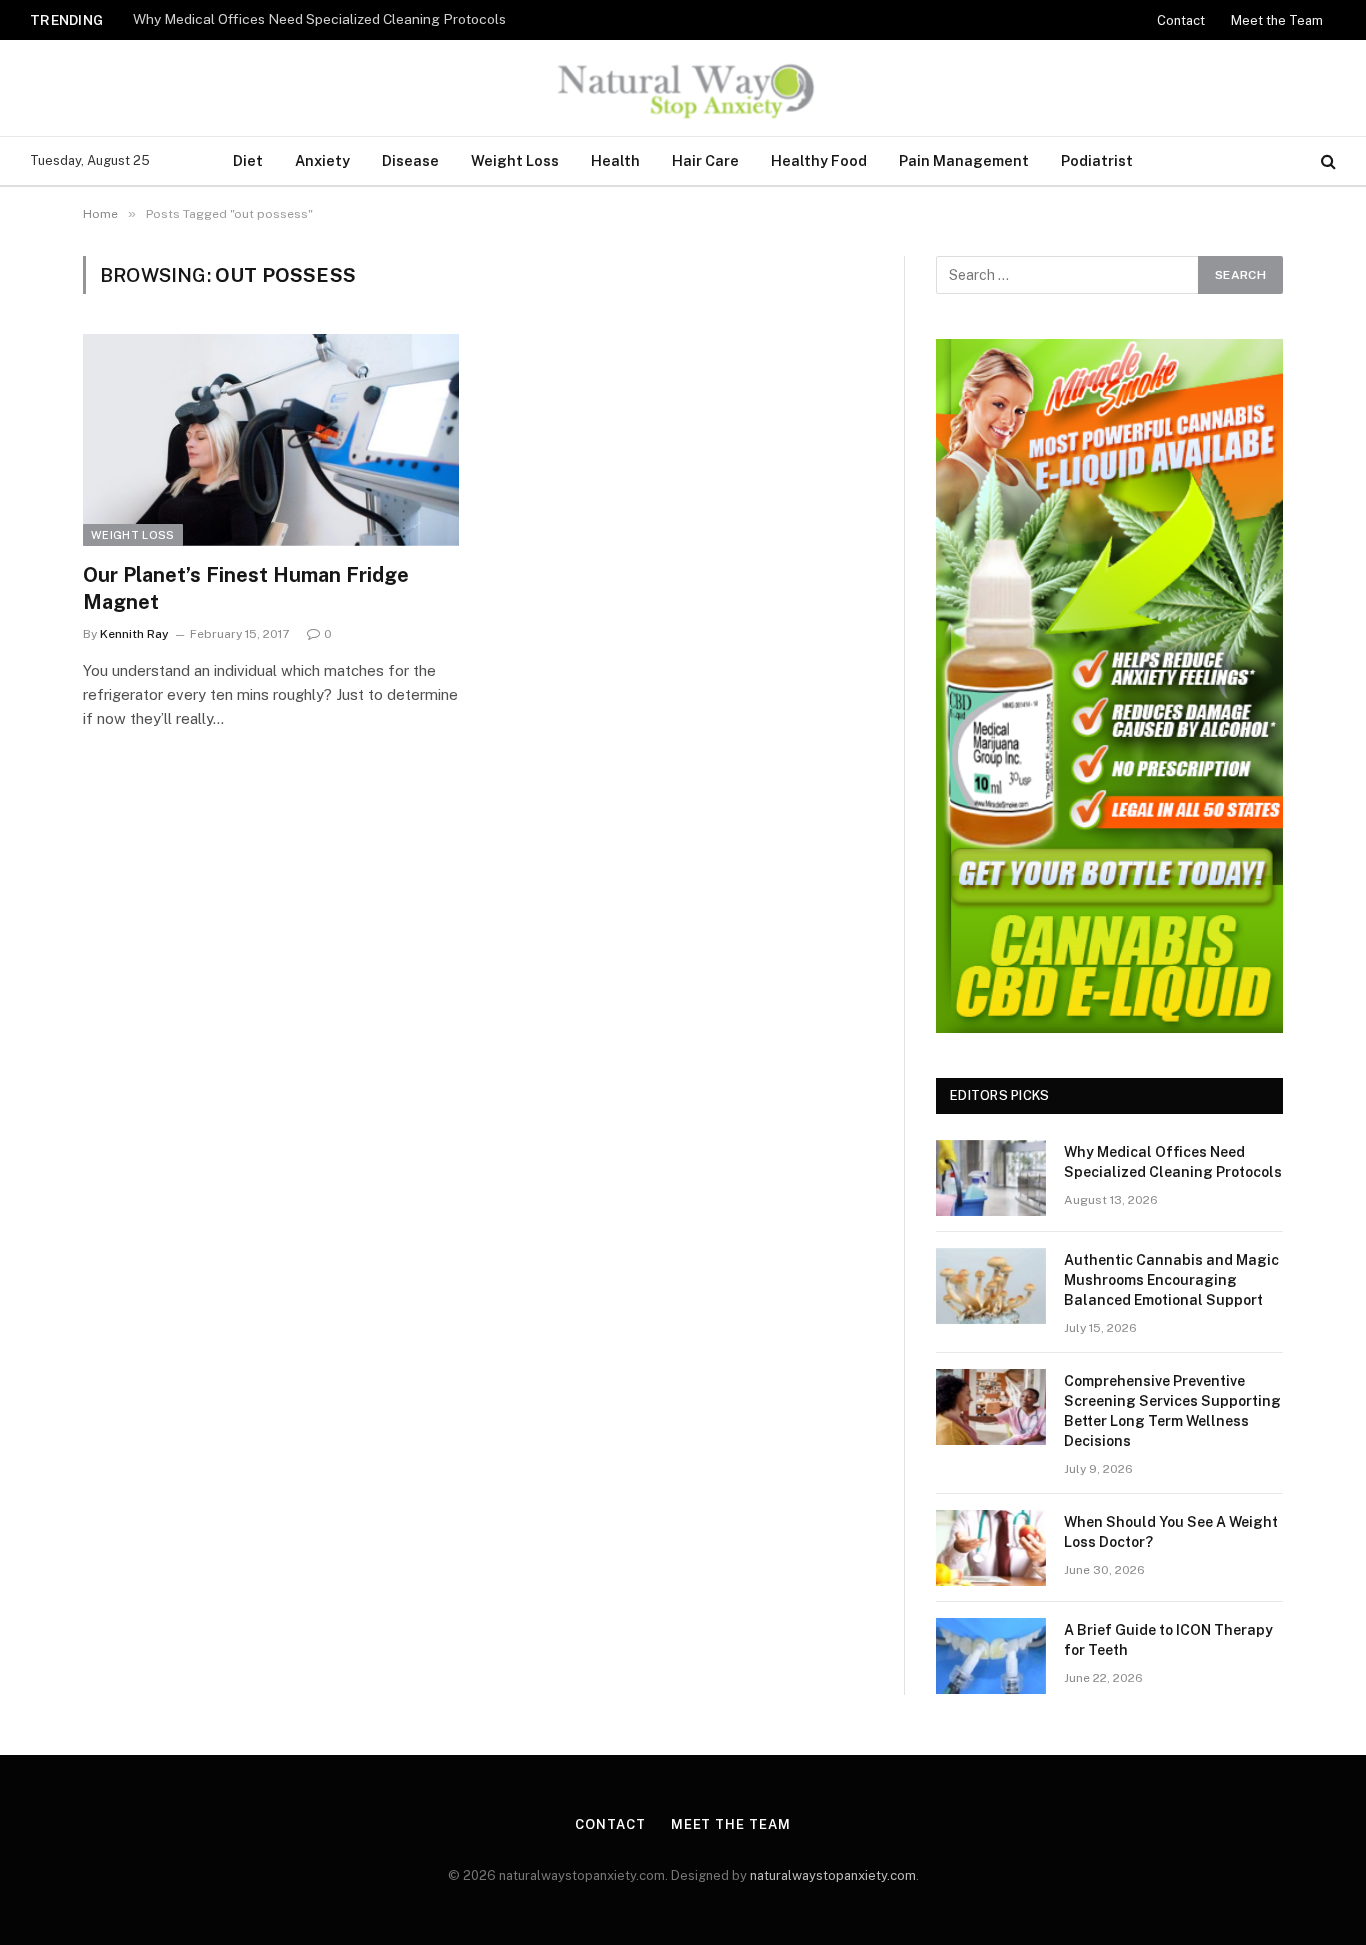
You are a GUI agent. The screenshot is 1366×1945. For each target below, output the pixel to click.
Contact (1181, 20)
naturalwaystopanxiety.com (833, 1875)
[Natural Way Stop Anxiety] (682, 88)
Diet (248, 160)
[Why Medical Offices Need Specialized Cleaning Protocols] (991, 1178)
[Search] (1326, 161)
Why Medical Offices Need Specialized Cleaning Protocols (319, 19)
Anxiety (322, 160)
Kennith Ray (134, 634)
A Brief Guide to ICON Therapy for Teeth (1168, 1640)
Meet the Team (1277, 20)
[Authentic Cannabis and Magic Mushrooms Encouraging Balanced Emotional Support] (991, 1286)
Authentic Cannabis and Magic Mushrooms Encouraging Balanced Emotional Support (1171, 1280)
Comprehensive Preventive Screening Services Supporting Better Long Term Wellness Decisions (1172, 1411)
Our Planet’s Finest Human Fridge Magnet (246, 588)
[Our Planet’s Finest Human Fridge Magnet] (271, 440)
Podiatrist (1097, 160)
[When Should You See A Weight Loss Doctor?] (991, 1548)
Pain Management (964, 160)
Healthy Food (819, 160)
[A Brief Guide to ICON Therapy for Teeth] (991, 1656)
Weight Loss (515, 160)
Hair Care (705, 160)
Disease (410, 160)
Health (615, 160)
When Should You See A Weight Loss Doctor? (1171, 1532)
